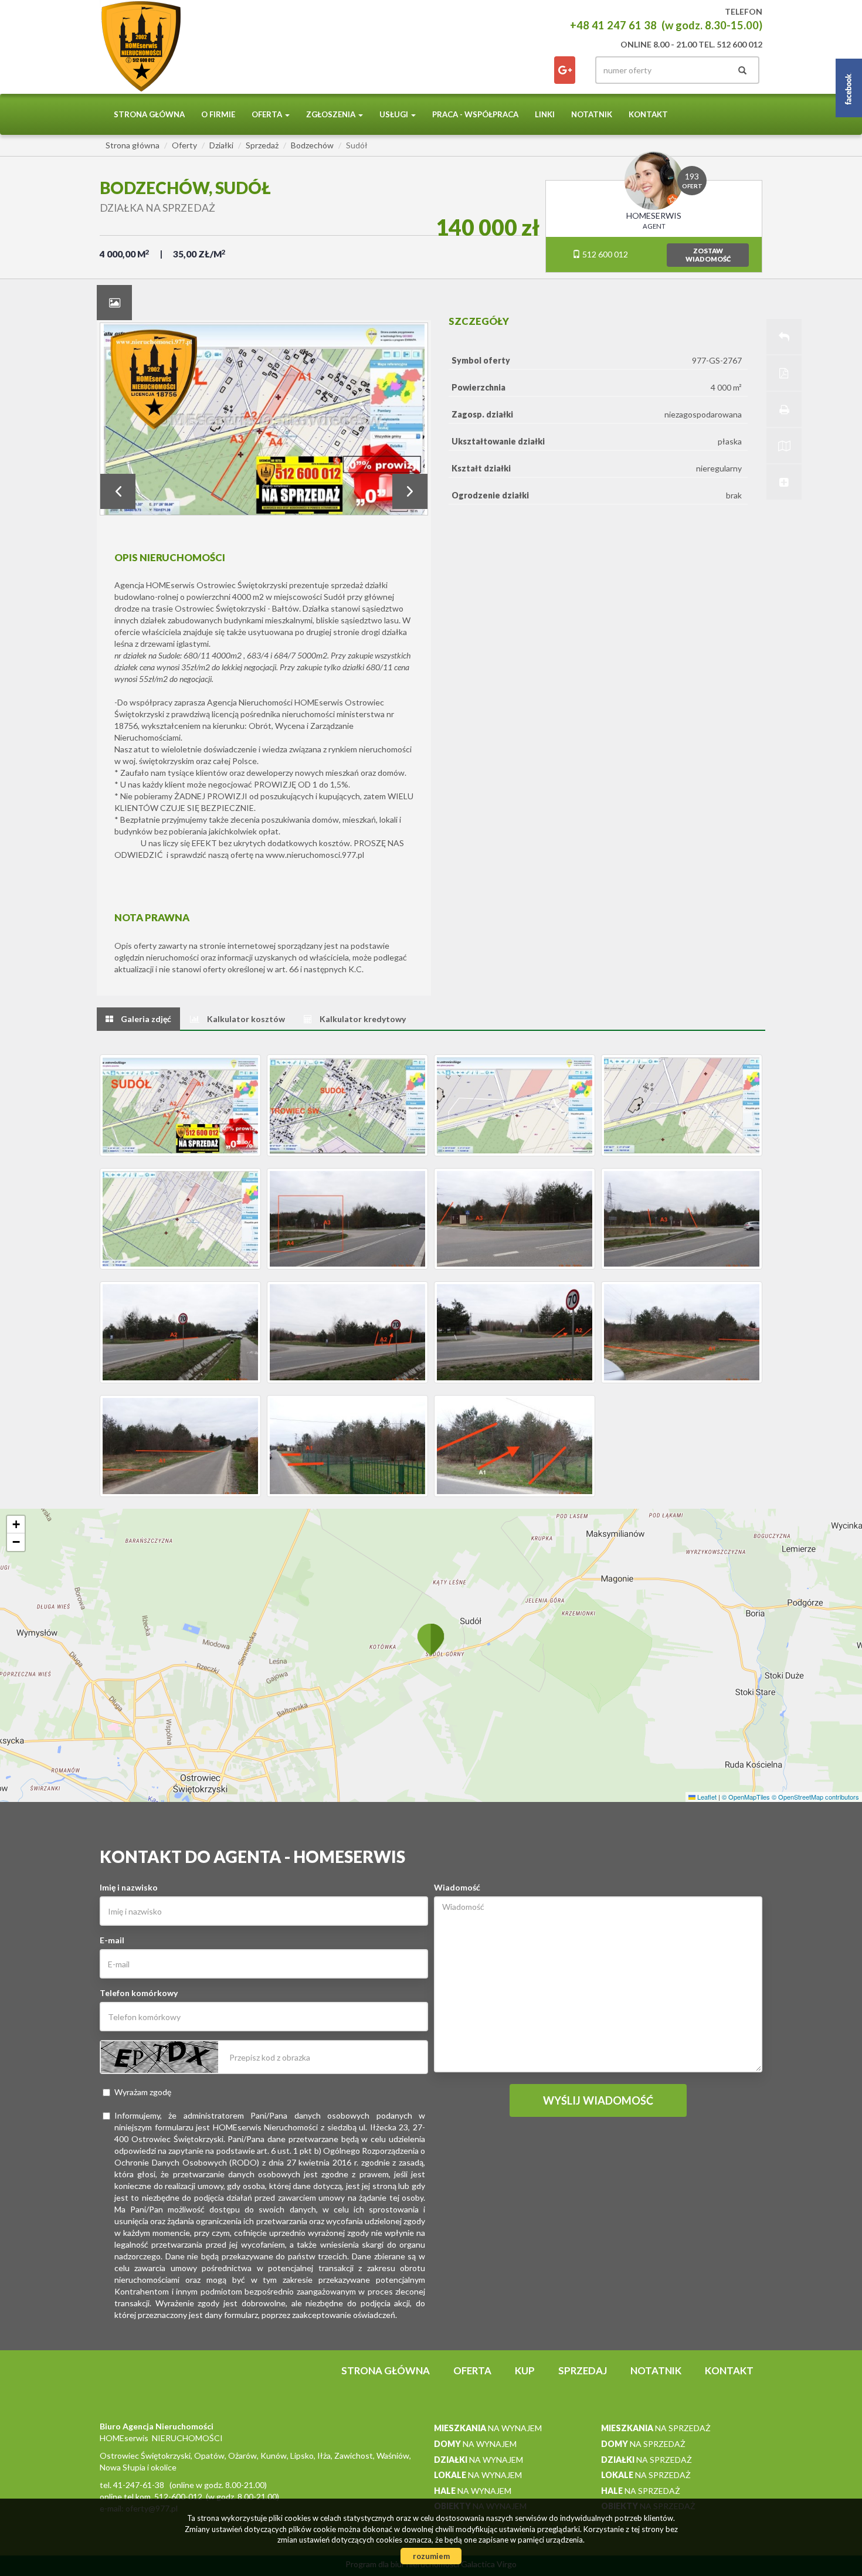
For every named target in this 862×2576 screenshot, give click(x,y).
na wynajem (488, 2428)
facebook (565, 70)
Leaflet (706, 1797)
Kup (525, 2370)
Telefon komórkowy (139, 1993)
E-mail (112, 1940)
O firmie (218, 114)
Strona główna (149, 114)
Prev (118, 491)
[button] (431, 1639)
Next (410, 491)
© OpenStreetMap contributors (815, 1797)
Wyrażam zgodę (143, 2092)
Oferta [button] (268, 114)
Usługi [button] (395, 114)
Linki (545, 114)
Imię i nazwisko (129, 1887)
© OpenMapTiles (746, 1797)
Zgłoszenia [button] (332, 114)
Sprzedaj (583, 2370)
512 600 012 (604, 254)
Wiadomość (457, 1887)
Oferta (472, 2370)
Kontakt (648, 114)
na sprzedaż (656, 2428)
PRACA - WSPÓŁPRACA (475, 114)
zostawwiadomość (708, 255)
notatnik (592, 114)
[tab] (114, 303)
